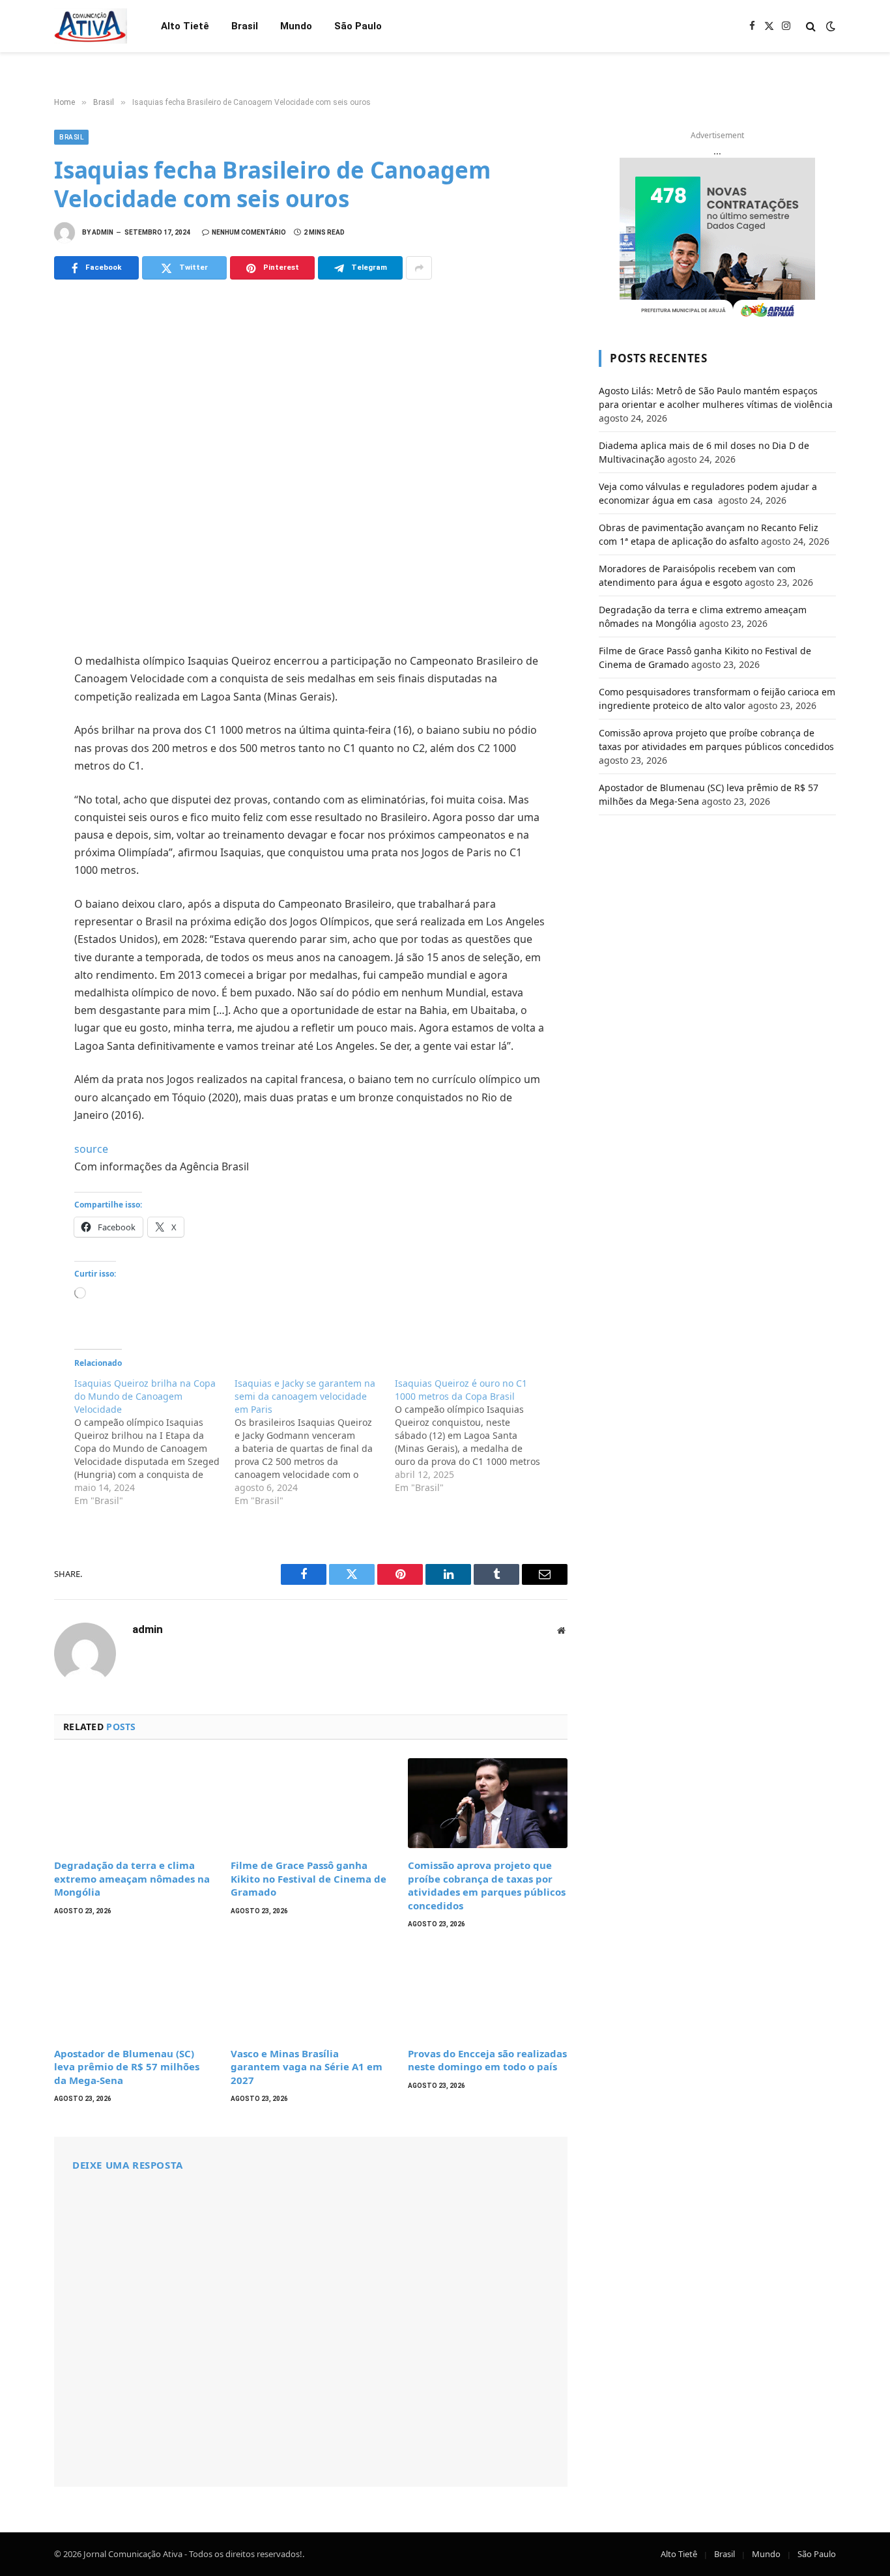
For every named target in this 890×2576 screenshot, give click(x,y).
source (91, 1149)
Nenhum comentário (249, 232)
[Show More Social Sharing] (419, 268)
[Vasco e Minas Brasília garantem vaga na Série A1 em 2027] (310, 1991)
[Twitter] (20, 724)
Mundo (296, 26)
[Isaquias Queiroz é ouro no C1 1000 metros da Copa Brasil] (475, 1436)
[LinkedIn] (20, 753)
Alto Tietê (185, 26)
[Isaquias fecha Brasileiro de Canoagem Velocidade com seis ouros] (311, 464)
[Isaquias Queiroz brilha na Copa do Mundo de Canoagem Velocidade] (154, 1442)
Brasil (245, 26)
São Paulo (358, 26)
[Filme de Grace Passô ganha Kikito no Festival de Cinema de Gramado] (310, 1803)
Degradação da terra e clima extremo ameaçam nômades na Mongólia (132, 1878)
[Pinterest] (20, 781)
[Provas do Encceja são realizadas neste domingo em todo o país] (488, 1991)
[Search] (811, 26)
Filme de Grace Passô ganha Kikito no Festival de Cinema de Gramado (309, 1878)
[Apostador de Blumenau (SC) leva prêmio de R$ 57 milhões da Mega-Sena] (134, 1991)
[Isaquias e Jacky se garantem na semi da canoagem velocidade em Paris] (315, 1442)
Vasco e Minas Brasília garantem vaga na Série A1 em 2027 (307, 2067)
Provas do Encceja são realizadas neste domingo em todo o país (487, 2060)
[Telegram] (20, 810)
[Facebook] (20, 695)
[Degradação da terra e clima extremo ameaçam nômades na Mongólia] (134, 1803)
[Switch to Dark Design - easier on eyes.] (829, 26)
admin (103, 232)
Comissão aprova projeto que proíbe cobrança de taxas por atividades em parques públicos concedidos (487, 1885)
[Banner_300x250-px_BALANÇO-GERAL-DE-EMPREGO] (717, 239)
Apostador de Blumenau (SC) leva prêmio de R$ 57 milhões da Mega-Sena (127, 2067)
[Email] (20, 839)
